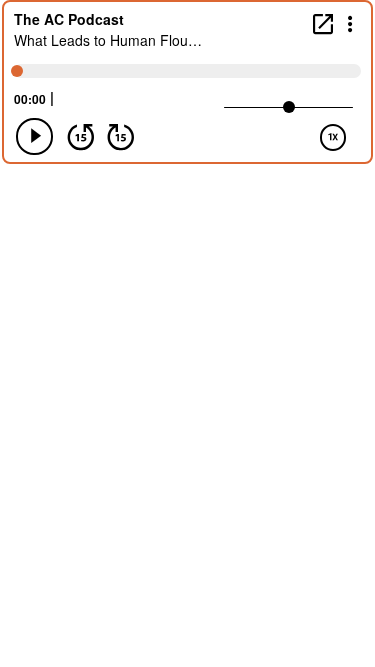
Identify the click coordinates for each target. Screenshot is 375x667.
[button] (350, 22)
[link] (323, 23)
